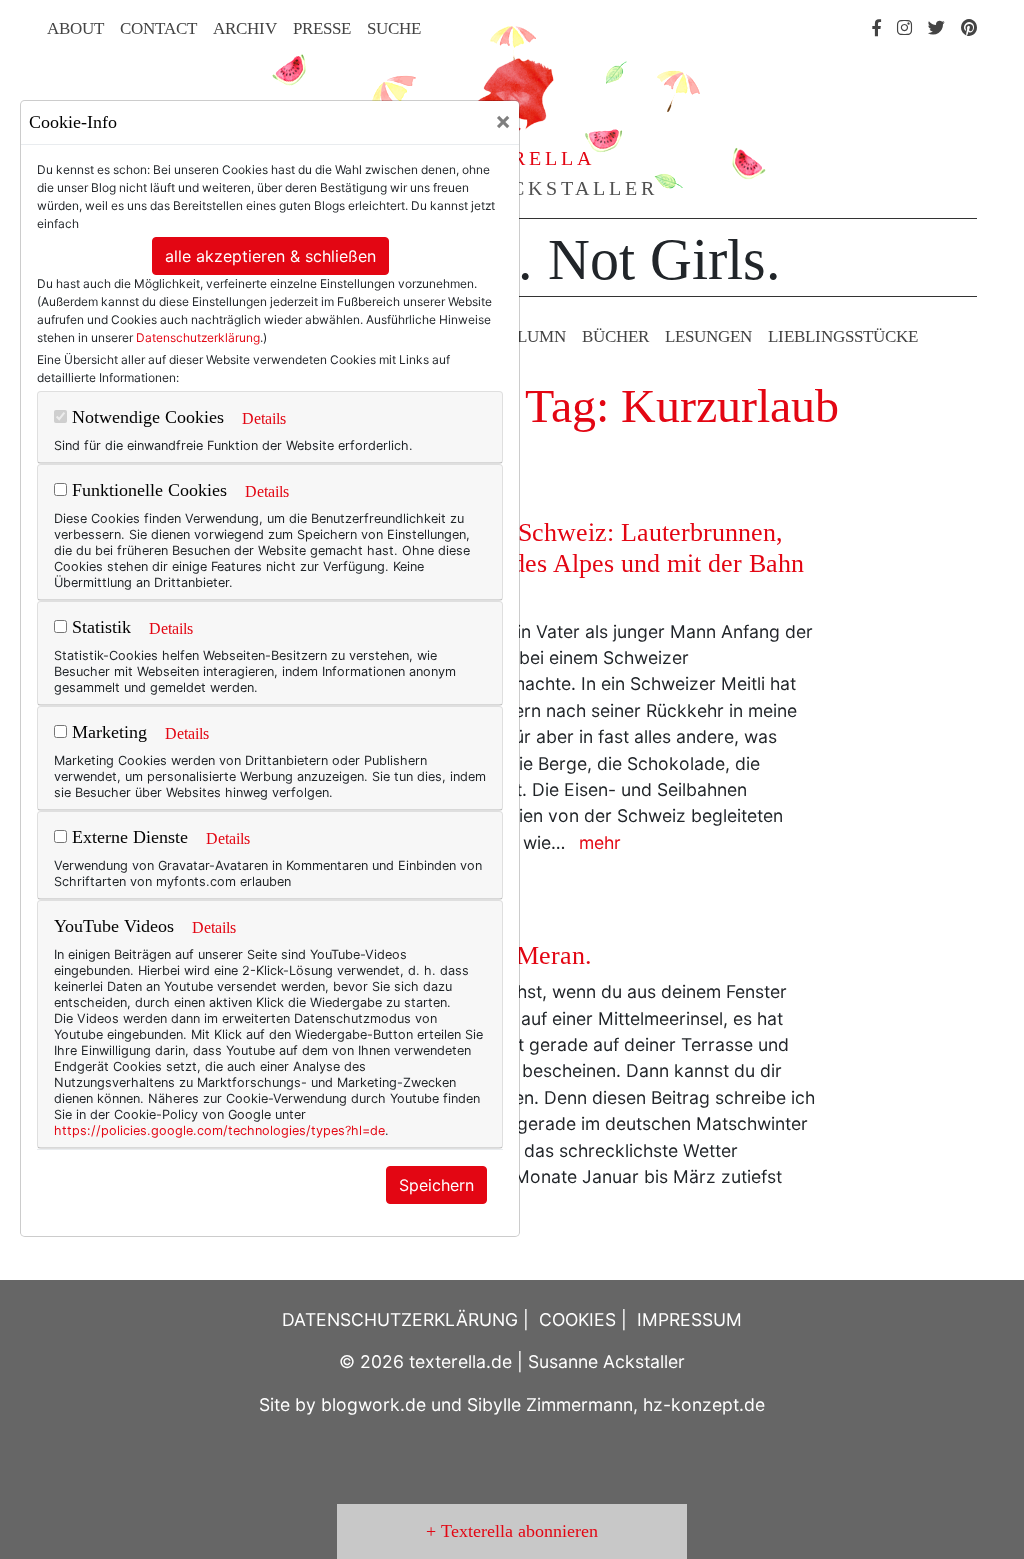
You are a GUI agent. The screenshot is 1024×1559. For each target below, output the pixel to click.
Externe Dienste (127, 837)
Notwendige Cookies (145, 417)
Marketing (107, 732)
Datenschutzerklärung (198, 337)
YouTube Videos (114, 926)
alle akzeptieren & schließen (270, 256)
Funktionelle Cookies (147, 490)
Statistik (99, 627)
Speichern (436, 1185)
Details (264, 418)
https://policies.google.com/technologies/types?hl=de (219, 1130)
